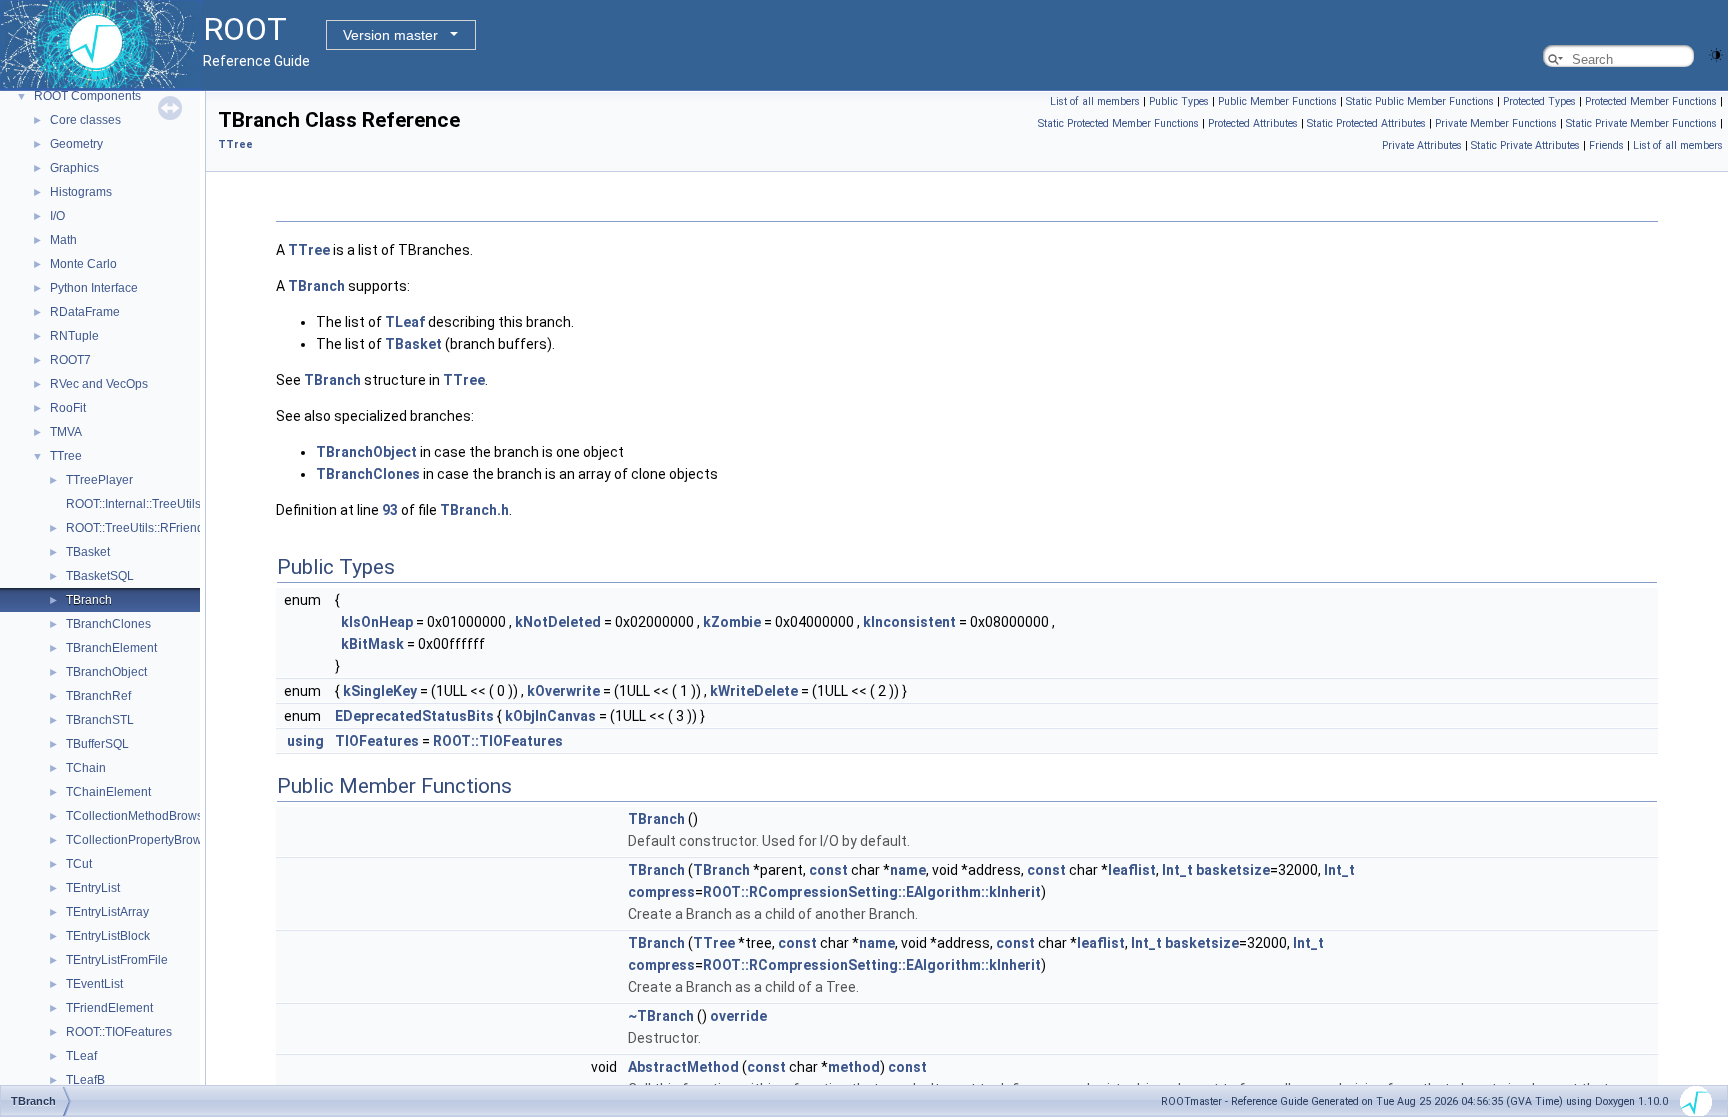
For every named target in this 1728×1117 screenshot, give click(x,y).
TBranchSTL (100, 720)
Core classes (85, 120)
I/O (57, 216)
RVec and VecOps (99, 384)
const (828, 870)
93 (390, 510)
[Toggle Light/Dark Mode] (1716, 53)
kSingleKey (380, 691)
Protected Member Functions (1651, 101)
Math (63, 240)
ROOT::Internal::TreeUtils (133, 504)
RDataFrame (85, 312)
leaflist (1132, 870)
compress (661, 892)
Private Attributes (1422, 145)
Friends (1606, 145)
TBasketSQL (100, 576)
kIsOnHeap (377, 622)
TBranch (89, 600)
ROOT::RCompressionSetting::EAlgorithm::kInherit (872, 892)
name (908, 870)
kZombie (732, 622)
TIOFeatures (377, 741)
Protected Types (1539, 101)
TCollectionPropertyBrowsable (149, 840)
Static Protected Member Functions (1118, 123)
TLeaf (81, 1056)
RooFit (68, 408)
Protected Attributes (1253, 123)
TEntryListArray (107, 912)
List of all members (1095, 101)
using (305, 741)
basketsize (1233, 870)
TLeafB (85, 1080)
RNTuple (74, 336)
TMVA (66, 432)
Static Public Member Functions (1420, 101)
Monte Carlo (83, 264)
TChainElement (108, 792)
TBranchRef (98, 696)
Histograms (81, 192)
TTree (66, 456)
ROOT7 (70, 360)
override (738, 1016)
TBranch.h (474, 510)
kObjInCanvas (550, 716)
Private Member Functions (1496, 123)
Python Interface (94, 288)
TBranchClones (108, 624)
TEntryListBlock (108, 936)
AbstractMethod (683, 1067)
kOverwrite (563, 691)
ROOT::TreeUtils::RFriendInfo (145, 528)
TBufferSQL (97, 744)
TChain (86, 768)
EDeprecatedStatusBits (414, 716)
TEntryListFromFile (117, 960)
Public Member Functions (1277, 101)
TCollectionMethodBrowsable (146, 816)
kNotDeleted (558, 622)
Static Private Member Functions (1641, 123)
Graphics (74, 168)
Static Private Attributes (1525, 145)
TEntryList (93, 888)
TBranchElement (111, 648)
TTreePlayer (99, 480)
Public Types (1179, 101)
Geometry (76, 144)
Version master (390, 35)
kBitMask (372, 644)
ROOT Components (87, 96)
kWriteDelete (754, 691)
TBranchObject (106, 672)
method (854, 1067)
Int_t (1177, 870)
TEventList (94, 984)
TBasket (88, 552)
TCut (79, 864)
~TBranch (661, 1016)
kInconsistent (909, 622)
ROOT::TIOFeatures (119, 1032)
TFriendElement (109, 1008)
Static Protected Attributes (1366, 123)
